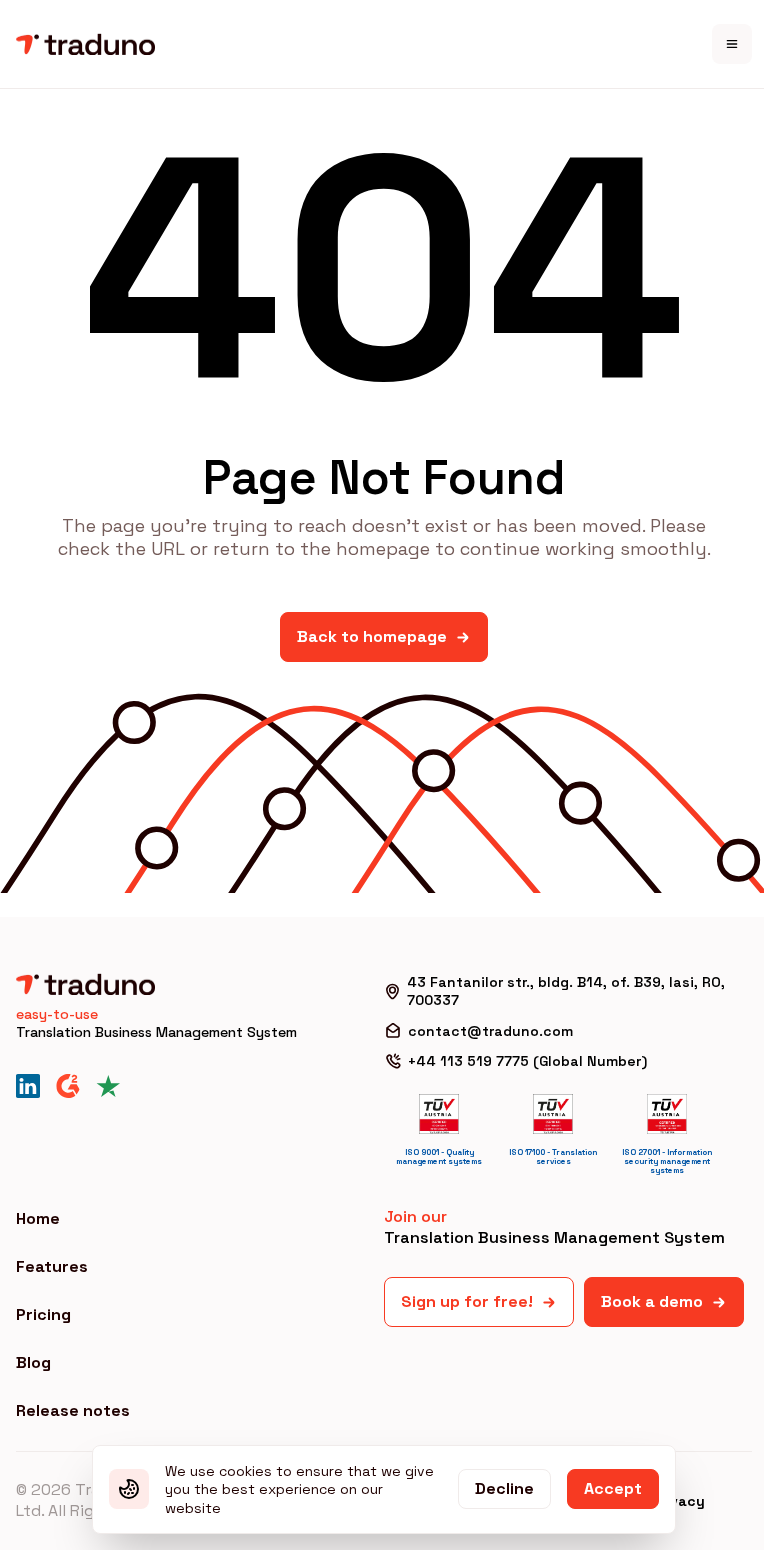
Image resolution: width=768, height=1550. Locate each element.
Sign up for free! (467, 1301)
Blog (33, 1362)
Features (52, 1266)
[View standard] (439, 1114)
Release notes (73, 1410)
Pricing (43, 1314)
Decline (504, 1488)
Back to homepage (372, 636)
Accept (613, 1488)
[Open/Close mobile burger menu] (732, 44)
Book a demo (652, 1301)
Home (38, 1218)
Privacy (678, 1501)
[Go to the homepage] (85, 44)
